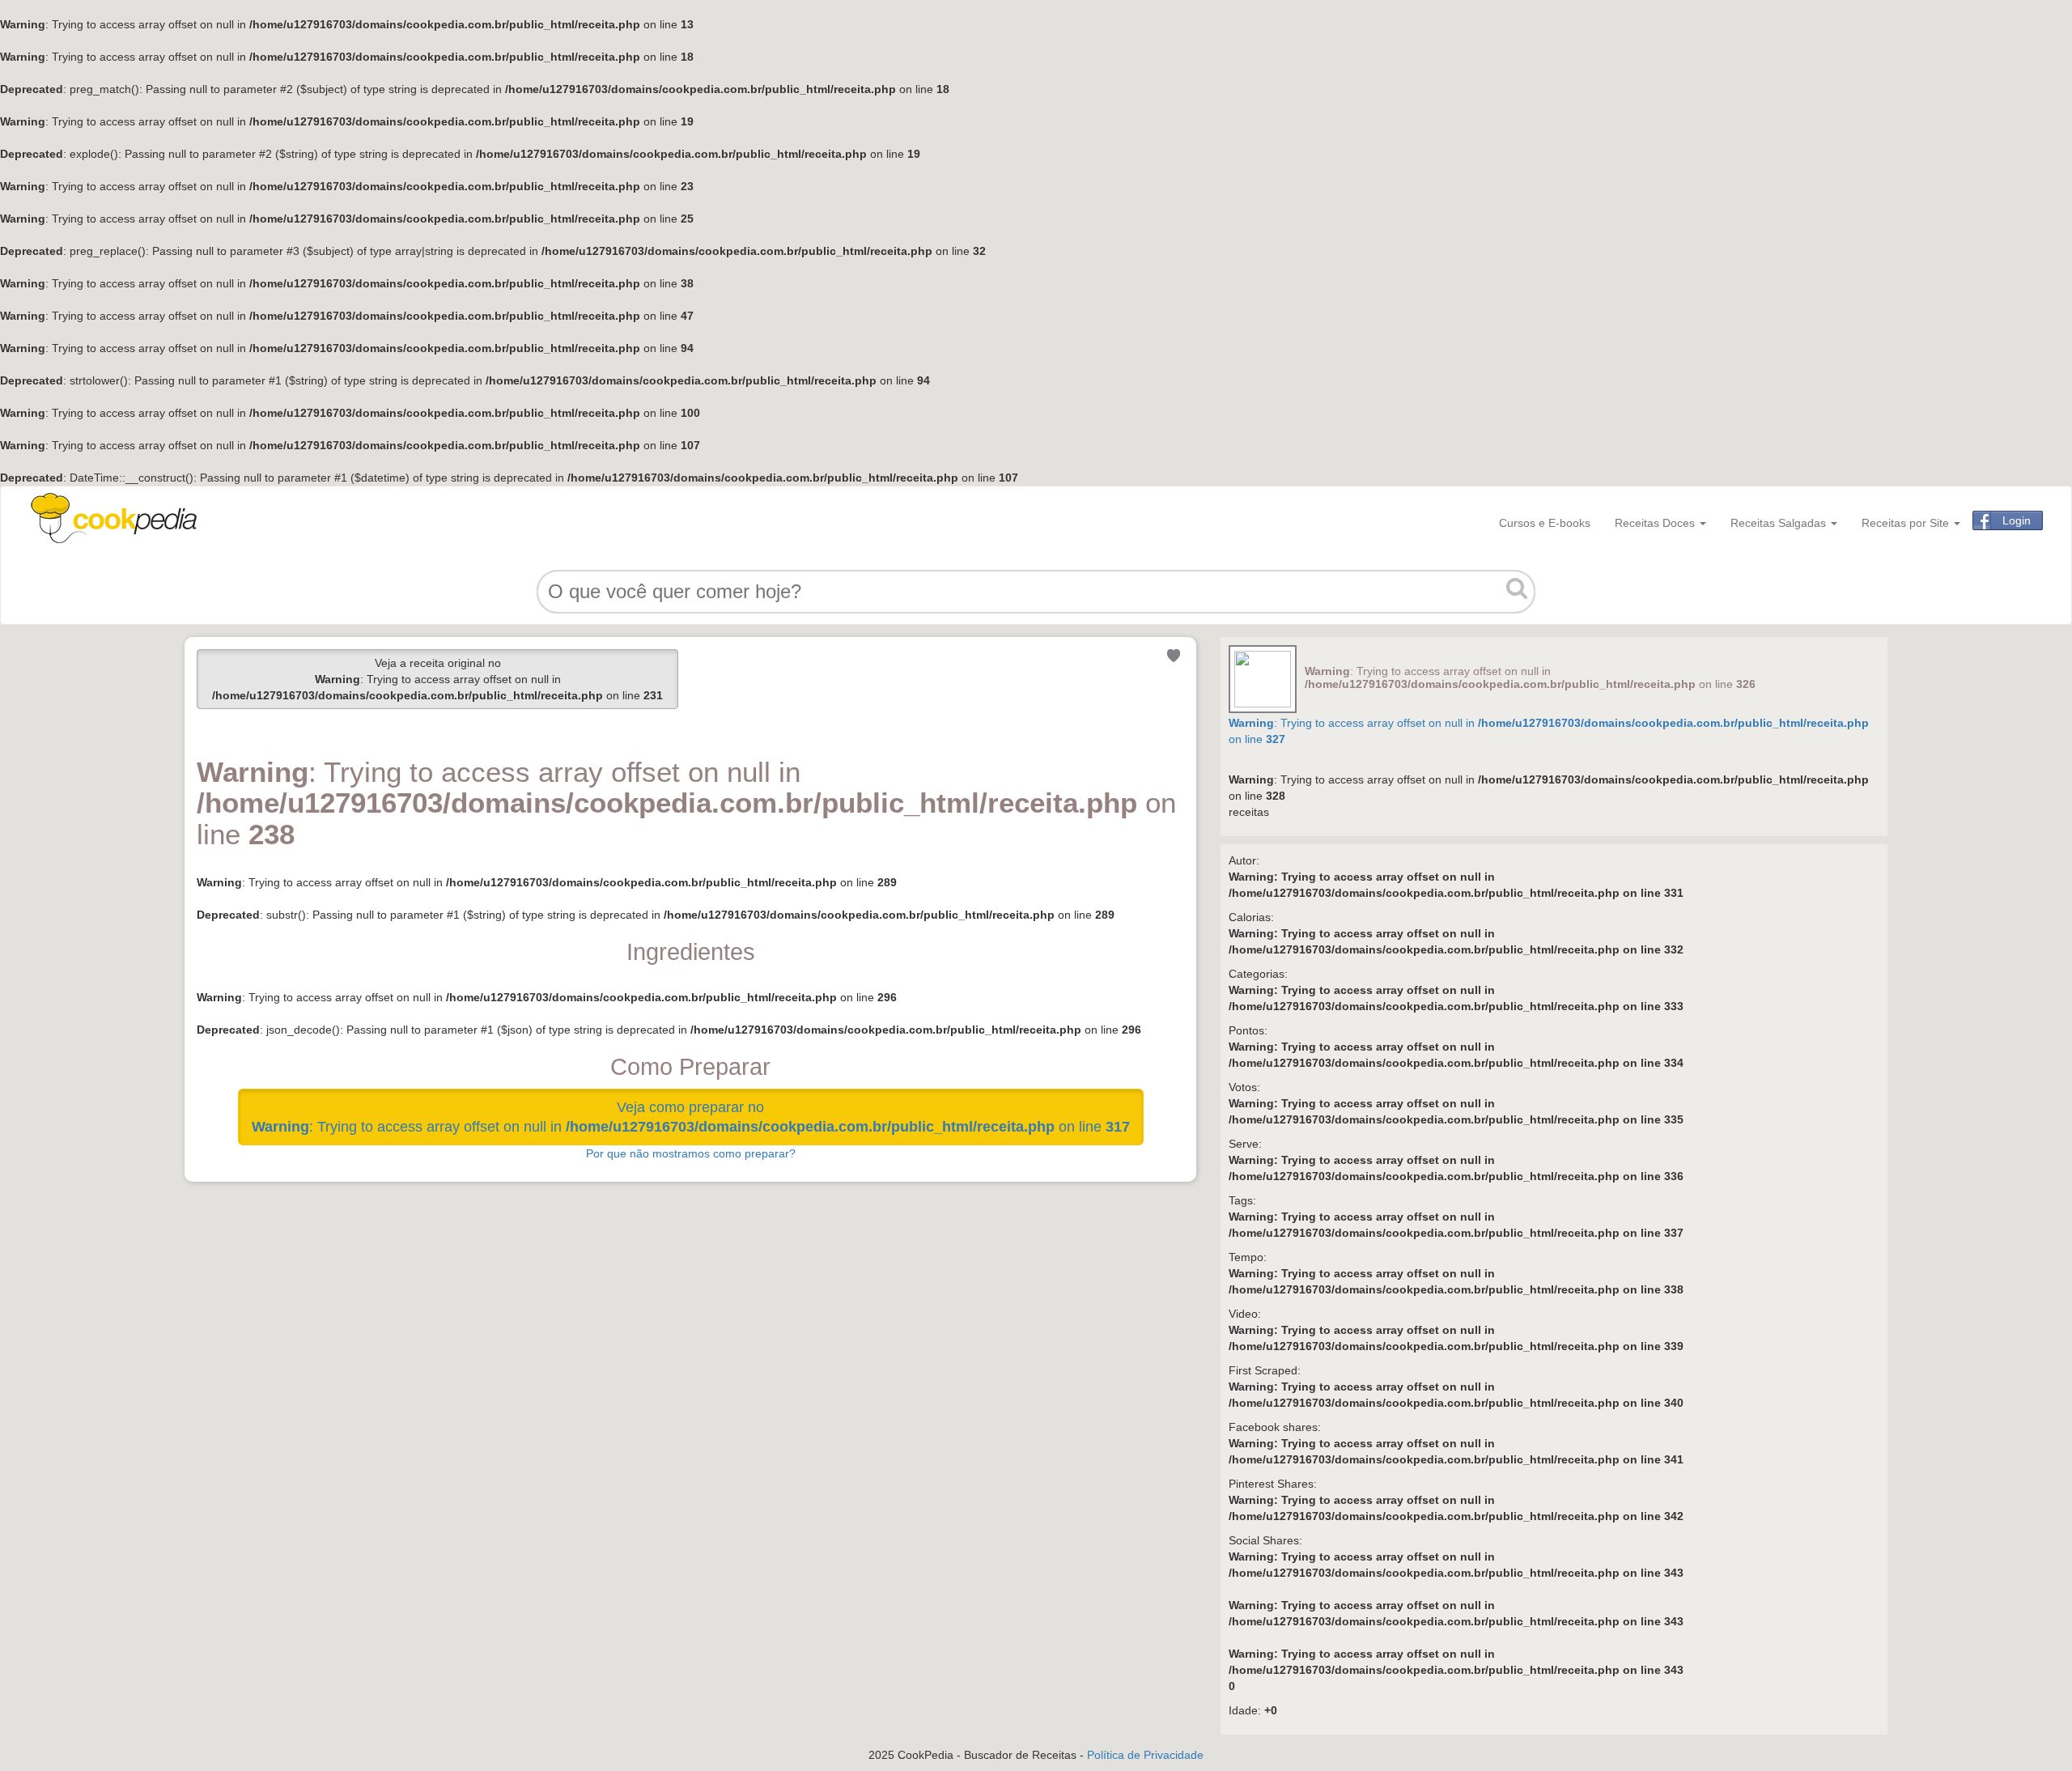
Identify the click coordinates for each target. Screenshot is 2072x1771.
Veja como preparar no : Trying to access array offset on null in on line (691, 1117)
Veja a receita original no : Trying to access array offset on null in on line (437, 679)
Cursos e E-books (1545, 523)
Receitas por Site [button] (1907, 523)
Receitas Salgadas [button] (1780, 523)
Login (2017, 520)
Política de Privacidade (1145, 1755)
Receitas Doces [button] (1656, 523)
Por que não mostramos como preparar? (691, 1153)
